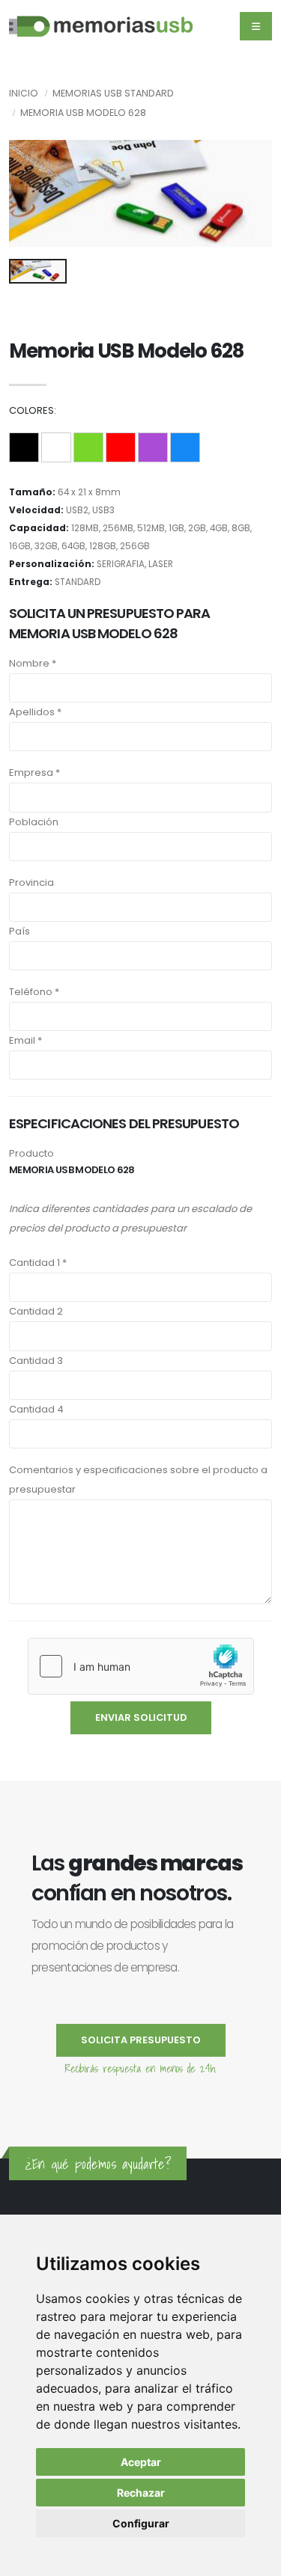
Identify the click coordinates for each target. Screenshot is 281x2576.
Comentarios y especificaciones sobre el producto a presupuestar (138, 1480)
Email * (25, 1040)
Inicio (24, 93)
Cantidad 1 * (38, 1263)
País (19, 931)
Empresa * (34, 773)
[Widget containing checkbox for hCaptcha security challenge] (141, 1666)
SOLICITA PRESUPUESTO (141, 2040)
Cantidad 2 (36, 1311)
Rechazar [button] (141, 2493)
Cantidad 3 (36, 1361)
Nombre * (33, 663)
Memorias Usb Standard (113, 93)
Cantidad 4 (36, 1409)
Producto (31, 1153)
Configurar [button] (141, 2523)
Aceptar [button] (141, 2462)
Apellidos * (35, 712)
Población (34, 822)
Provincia (31, 882)
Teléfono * (34, 992)
